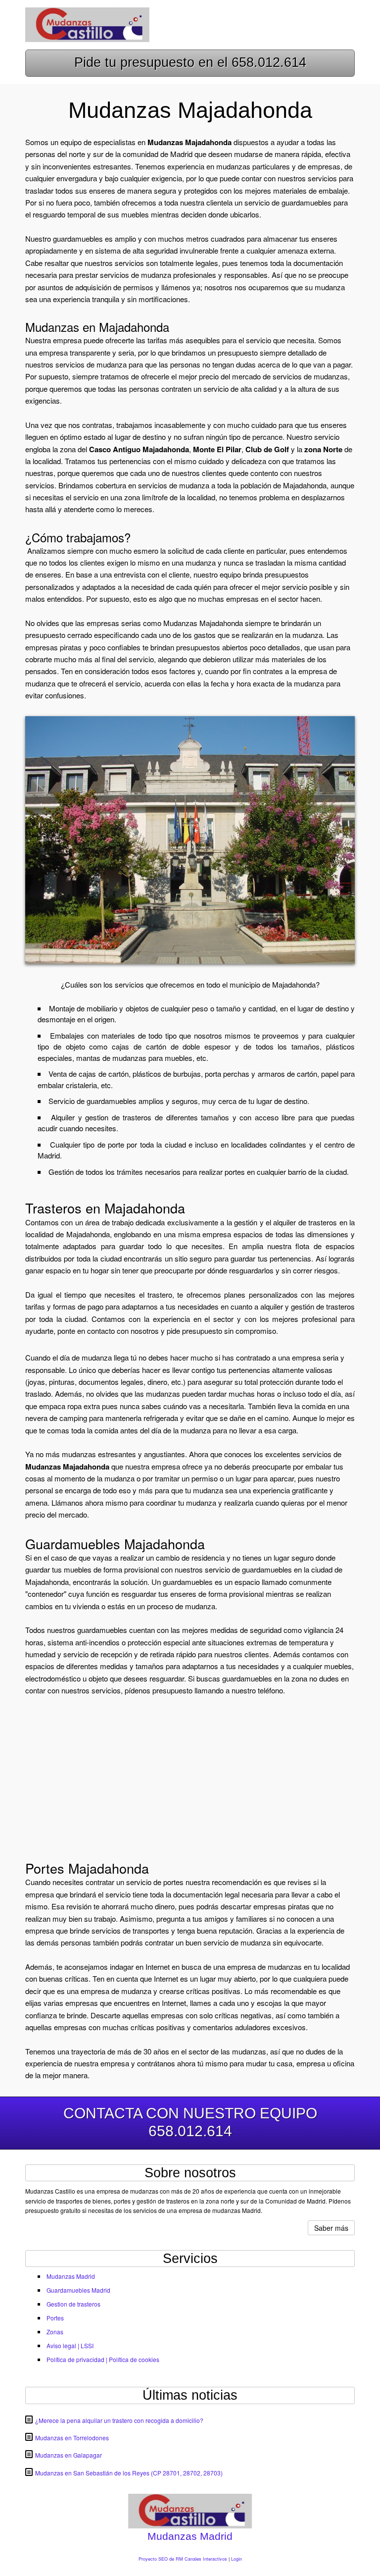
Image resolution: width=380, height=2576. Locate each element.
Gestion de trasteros (73, 2304)
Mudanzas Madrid (71, 2276)
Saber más (331, 2228)
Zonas (55, 2332)
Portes (55, 2318)
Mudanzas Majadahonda (203, 623)
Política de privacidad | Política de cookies (103, 2359)
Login (237, 2559)
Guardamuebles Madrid (78, 2290)
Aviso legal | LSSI (70, 2345)
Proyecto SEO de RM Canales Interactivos (183, 2559)
